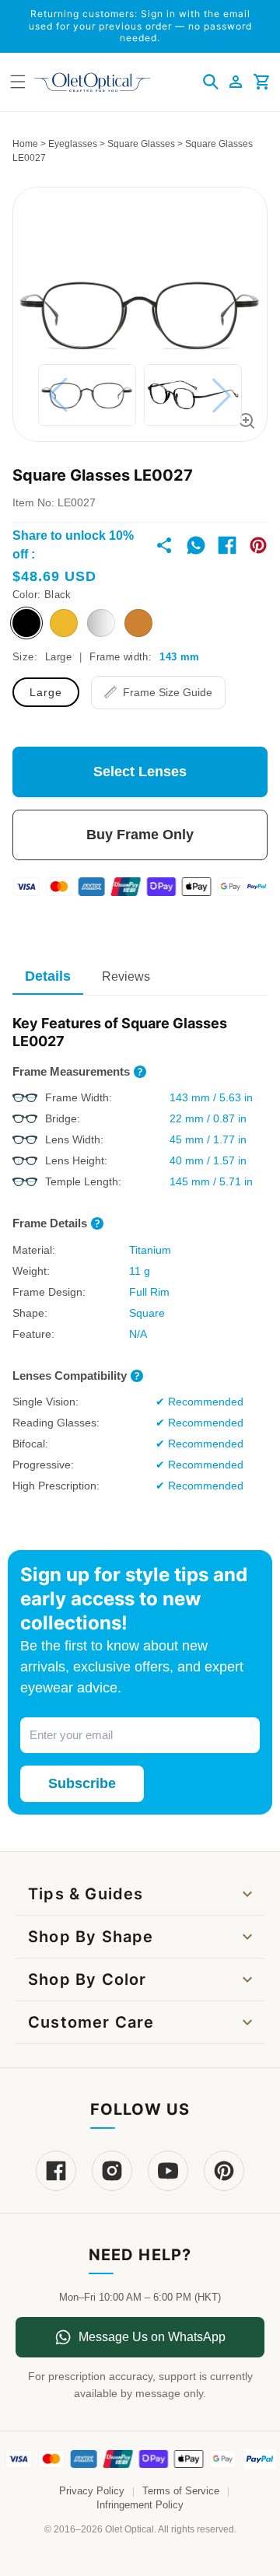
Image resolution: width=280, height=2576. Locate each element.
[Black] (26, 623)
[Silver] (101, 623)
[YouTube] (168, 2171)
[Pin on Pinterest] (258, 545)
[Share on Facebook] (227, 545)
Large (46, 692)
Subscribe (82, 1783)
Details (48, 976)
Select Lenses (140, 772)
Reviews (126, 976)
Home (25, 144)
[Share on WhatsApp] (196, 545)
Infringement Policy (140, 2505)
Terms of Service (181, 2491)
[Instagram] (112, 2171)
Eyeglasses (73, 144)
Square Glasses (141, 144)
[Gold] (64, 623)
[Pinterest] (224, 2171)
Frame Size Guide (168, 692)
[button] (211, 82)
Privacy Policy (92, 2491)
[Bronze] (138, 623)
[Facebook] (56, 2171)
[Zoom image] (247, 421)
